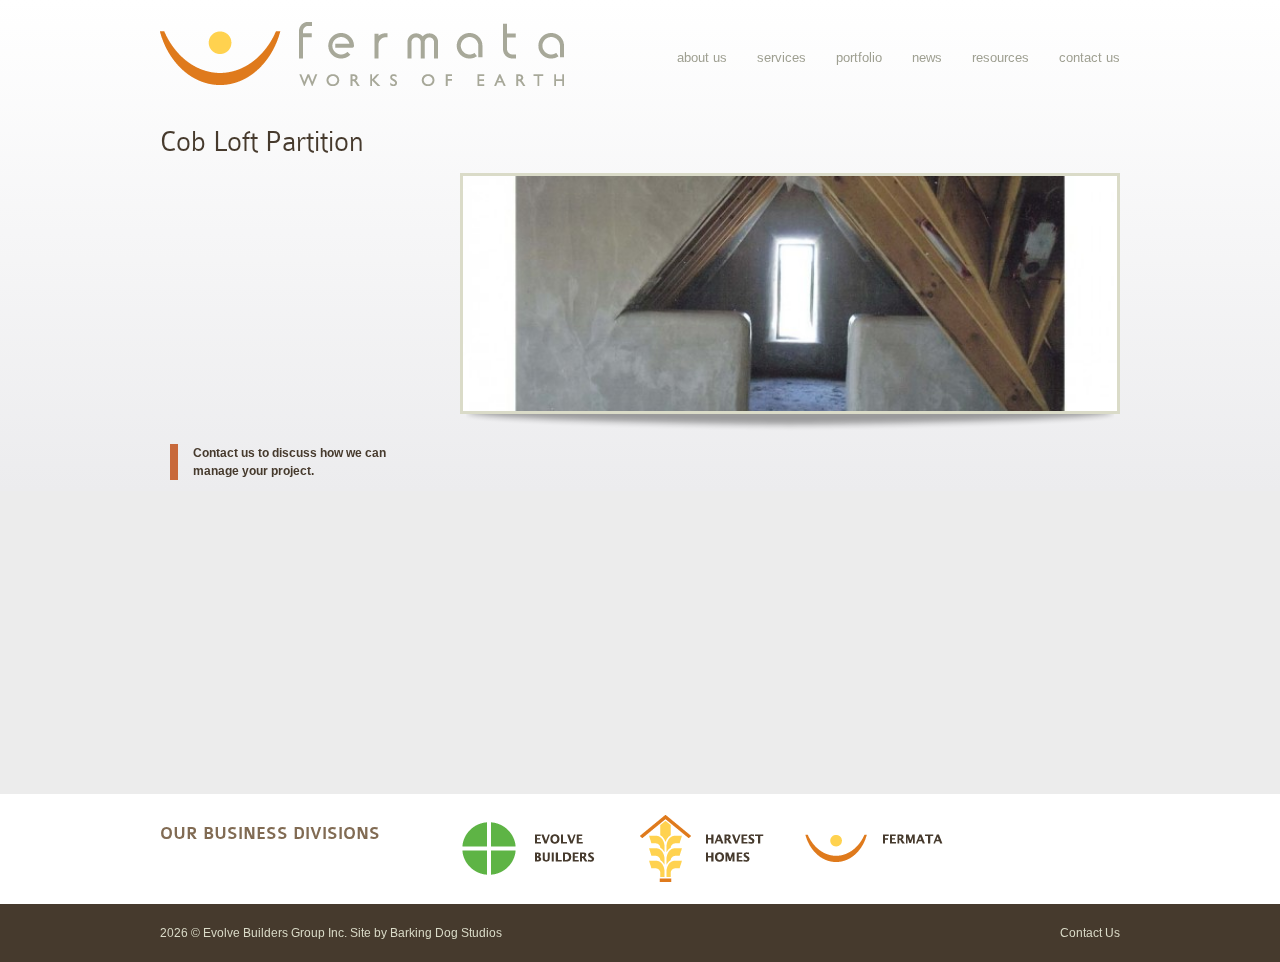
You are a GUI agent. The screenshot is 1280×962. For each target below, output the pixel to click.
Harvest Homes (708, 849)
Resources (1000, 57)
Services (781, 57)
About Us (702, 57)
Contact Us (1089, 57)
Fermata (880, 849)
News (927, 57)
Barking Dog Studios (446, 933)
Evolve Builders (536, 849)
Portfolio (859, 57)
